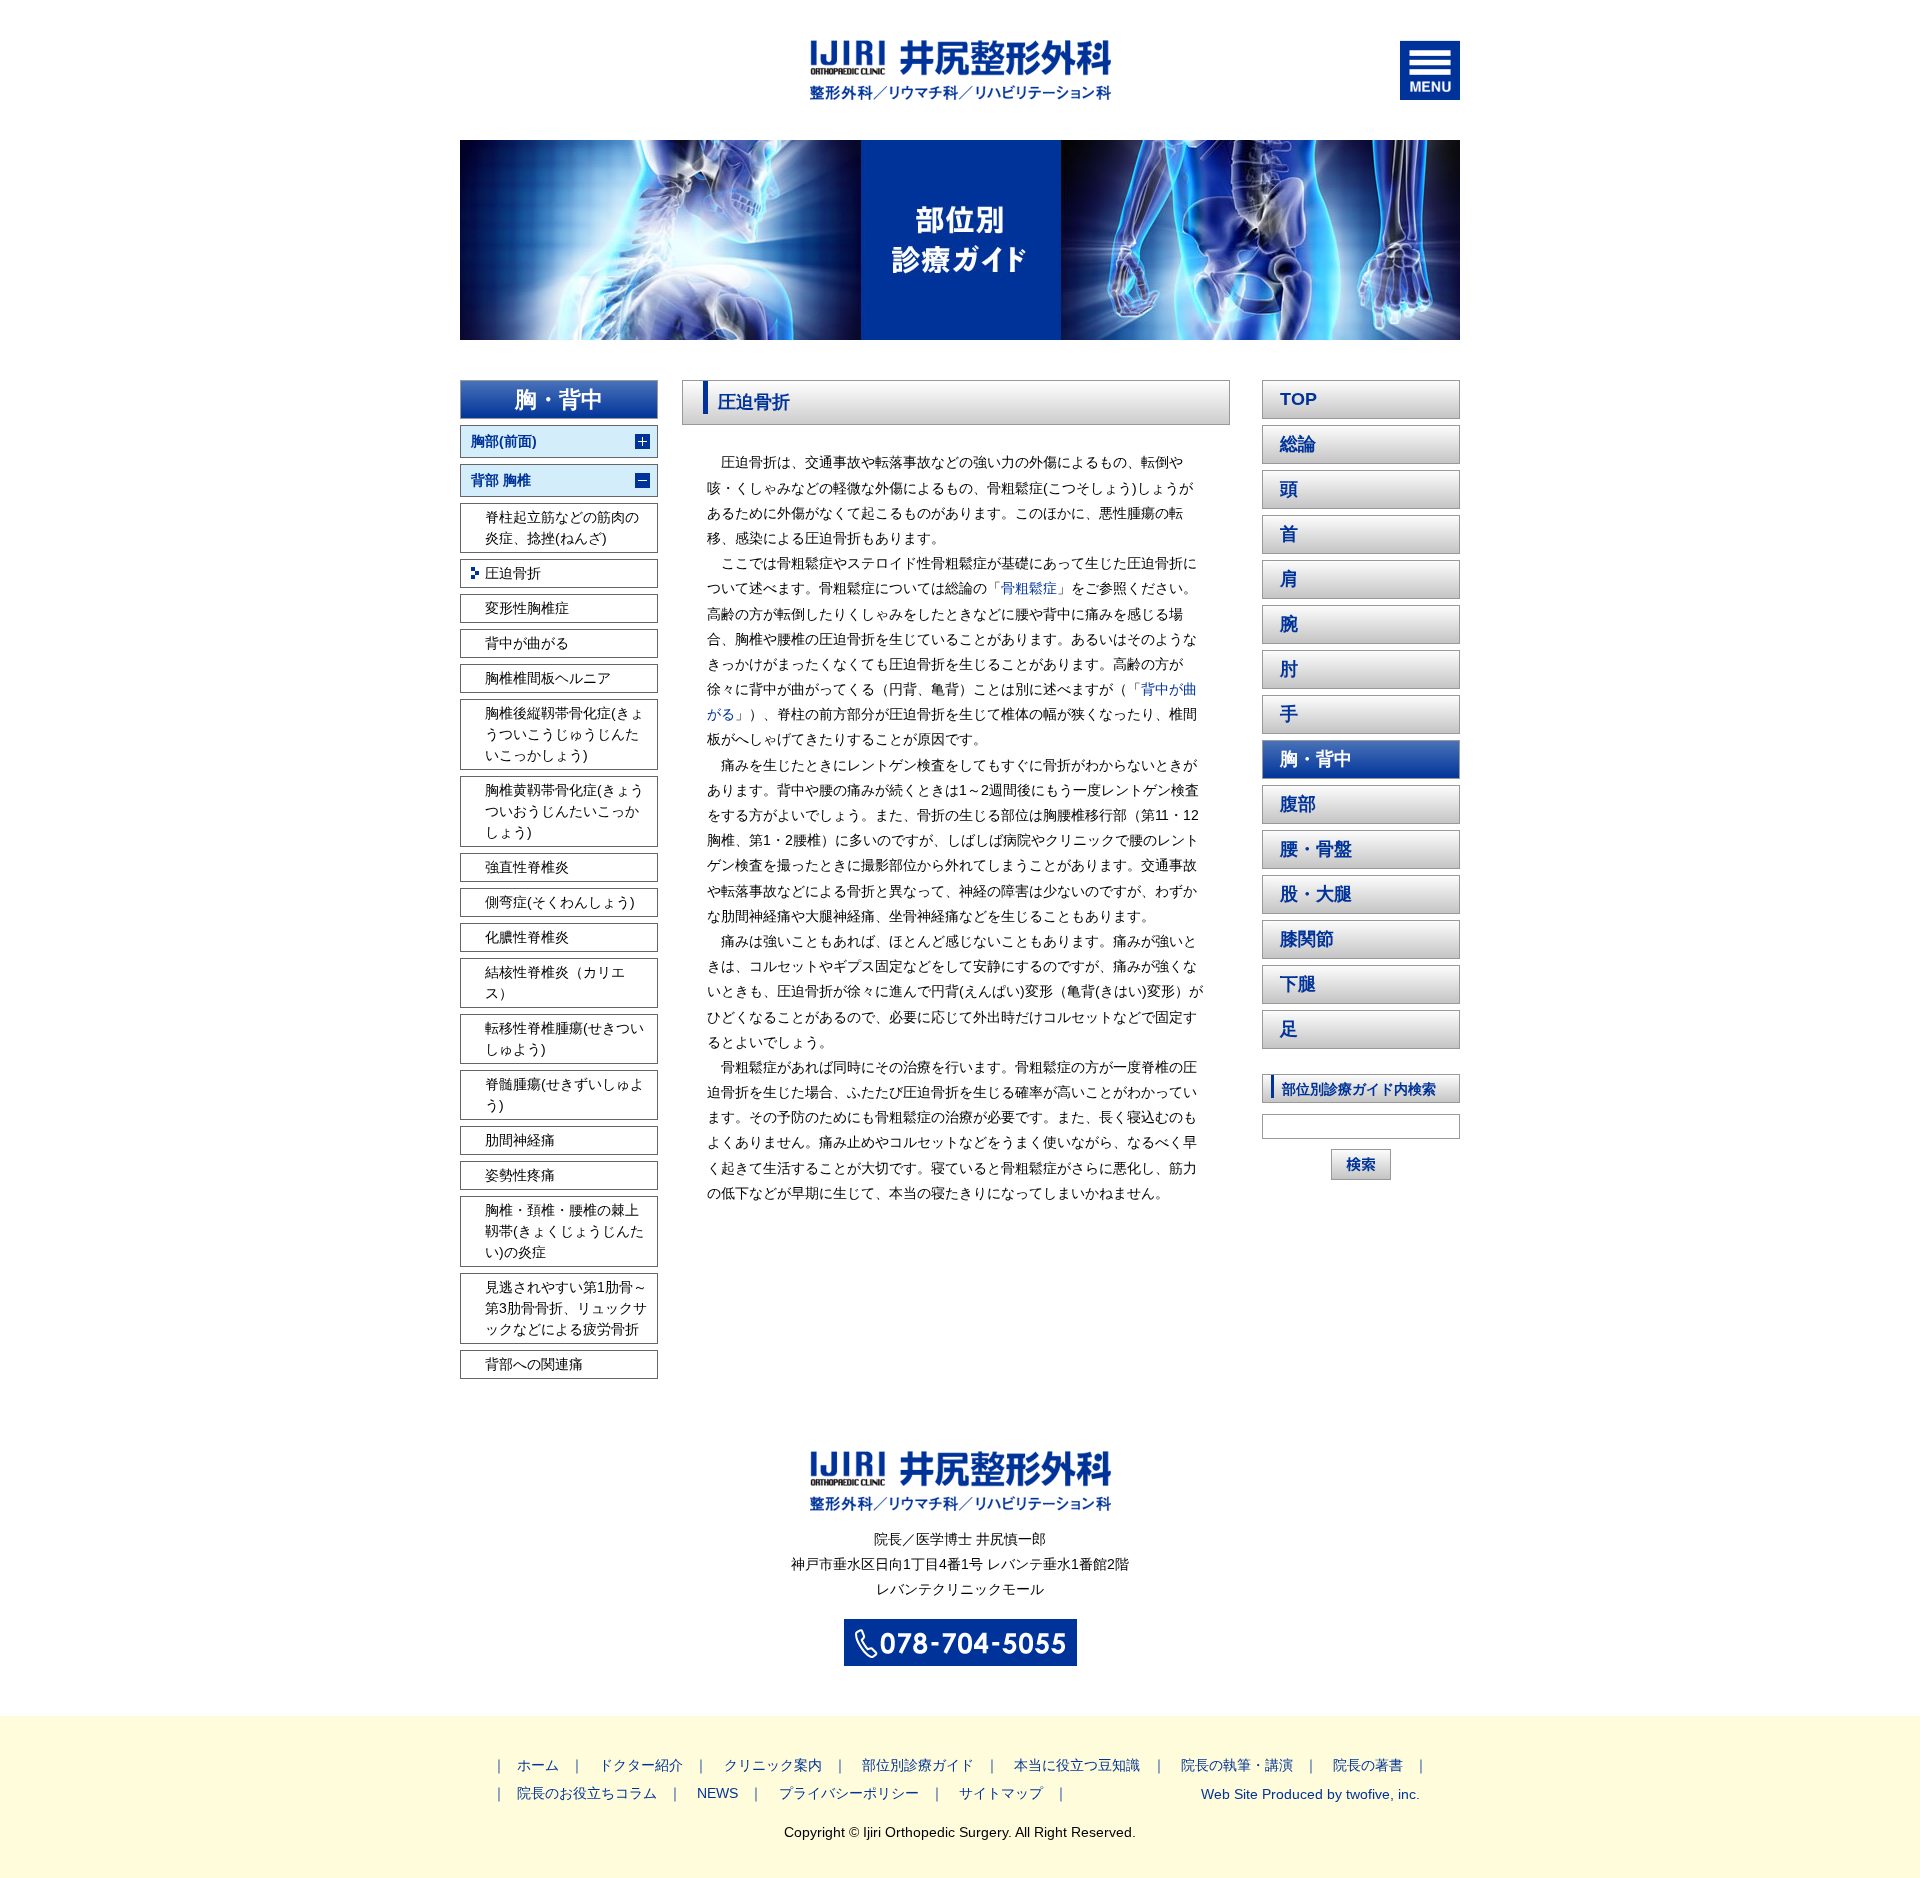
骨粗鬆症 (1029, 588)
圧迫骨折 (513, 573)
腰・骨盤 (1316, 849)
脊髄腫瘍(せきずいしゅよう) (564, 1094)
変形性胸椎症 (527, 608)
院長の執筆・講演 (1237, 1765)
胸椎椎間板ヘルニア (548, 678)
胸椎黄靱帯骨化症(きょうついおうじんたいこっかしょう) (564, 811)
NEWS (717, 1793)
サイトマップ (1001, 1793)
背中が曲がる (527, 643)
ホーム (538, 1765)
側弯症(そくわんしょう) (560, 902)
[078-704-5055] (960, 1655)
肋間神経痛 (520, 1140)
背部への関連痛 (534, 1364)
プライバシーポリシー (849, 1793)
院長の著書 (1368, 1765)
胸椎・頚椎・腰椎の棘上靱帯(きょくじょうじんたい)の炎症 (564, 1231)
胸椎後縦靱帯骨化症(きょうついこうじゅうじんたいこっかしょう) (564, 734)
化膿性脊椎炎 (527, 937)
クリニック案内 (773, 1765)
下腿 (1298, 984)
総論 (1298, 444)
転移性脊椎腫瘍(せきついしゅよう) (564, 1038)
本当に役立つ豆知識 (1077, 1765)
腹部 (1298, 804)
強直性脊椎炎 (527, 867)
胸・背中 (1316, 759)
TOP (1298, 399)
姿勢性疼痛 (520, 1175)
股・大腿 (1316, 894)
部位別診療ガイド (918, 1765)
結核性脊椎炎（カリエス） (555, 982)
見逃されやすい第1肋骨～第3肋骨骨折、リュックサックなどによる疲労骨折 (566, 1308)
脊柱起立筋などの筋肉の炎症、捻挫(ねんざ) (562, 527)
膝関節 (1307, 939)
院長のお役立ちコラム (587, 1793)
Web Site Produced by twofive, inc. (1310, 1794)
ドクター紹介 (641, 1765)
